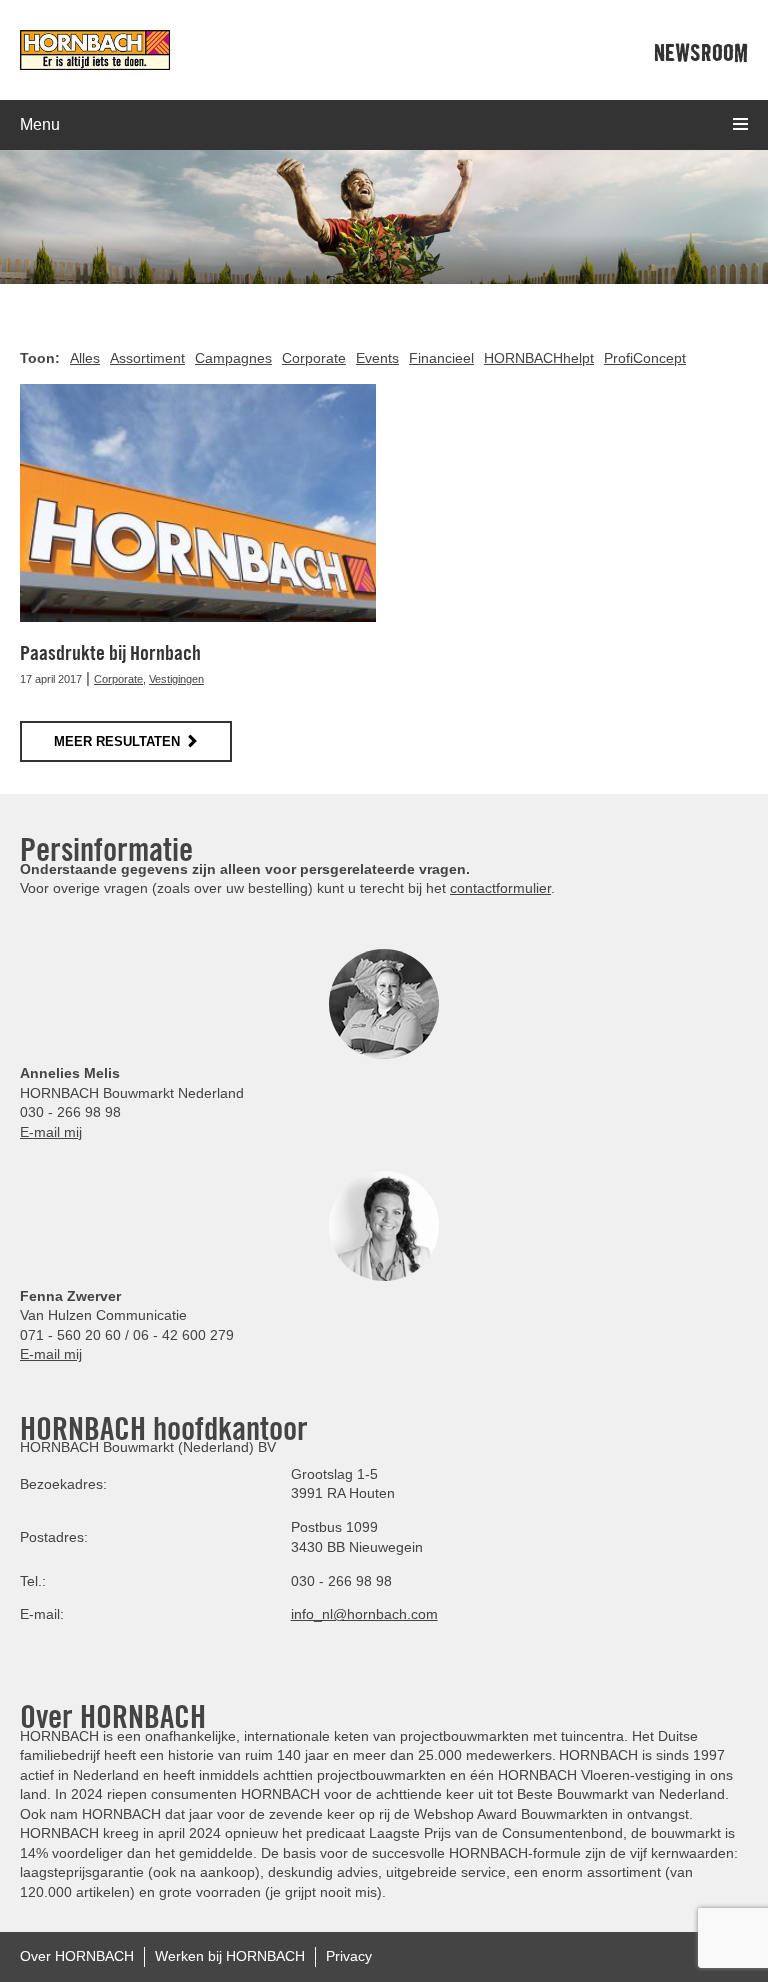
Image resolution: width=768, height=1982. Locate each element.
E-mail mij (51, 1132)
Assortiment (147, 358)
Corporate (314, 358)
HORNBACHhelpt (539, 358)
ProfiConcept (645, 358)
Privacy (349, 1956)
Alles (85, 358)
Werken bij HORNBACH (230, 1956)
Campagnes (233, 358)
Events (377, 358)
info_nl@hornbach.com (364, 1614)
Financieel (441, 358)
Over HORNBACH (77, 1956)
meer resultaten (117, 741)
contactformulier (500, 888)
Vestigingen (176, 679)
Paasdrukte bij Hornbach (110, 653)
